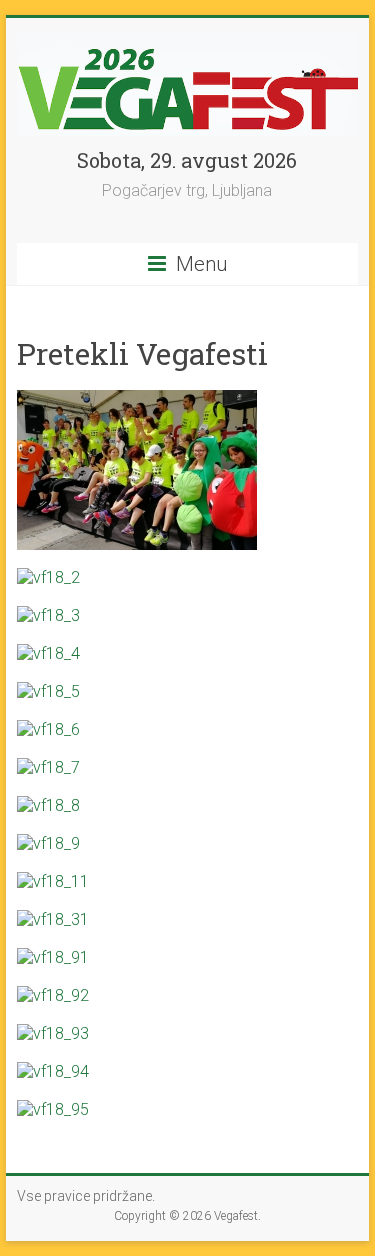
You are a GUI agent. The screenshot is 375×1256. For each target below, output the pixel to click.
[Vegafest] (188, 42)
